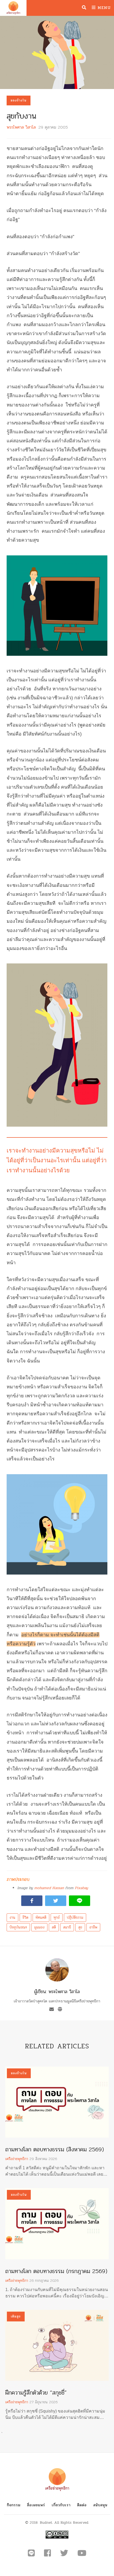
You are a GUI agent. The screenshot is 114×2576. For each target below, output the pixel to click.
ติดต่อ (82, 2505)
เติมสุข (16, 2316)
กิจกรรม (14, 2505)
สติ (54, 1927)
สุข (80, 1927)
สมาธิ (67, 1927)
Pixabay (81, 1888)
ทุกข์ (57, 1917)
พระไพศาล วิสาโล (21, 127)
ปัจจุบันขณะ (18, 1927)
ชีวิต (25, 1917)
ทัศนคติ (41, 1917)
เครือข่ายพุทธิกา (17, 2159)
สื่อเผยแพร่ (36, 2505)
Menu (103, 8)
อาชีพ (93, 1927)
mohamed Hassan (49, 1888)
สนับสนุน (100, 2505)
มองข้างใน (19, 100)
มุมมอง (39, 1927)
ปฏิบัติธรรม (75, 1917)
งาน (12, 1917)
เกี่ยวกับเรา (61, 2505)
